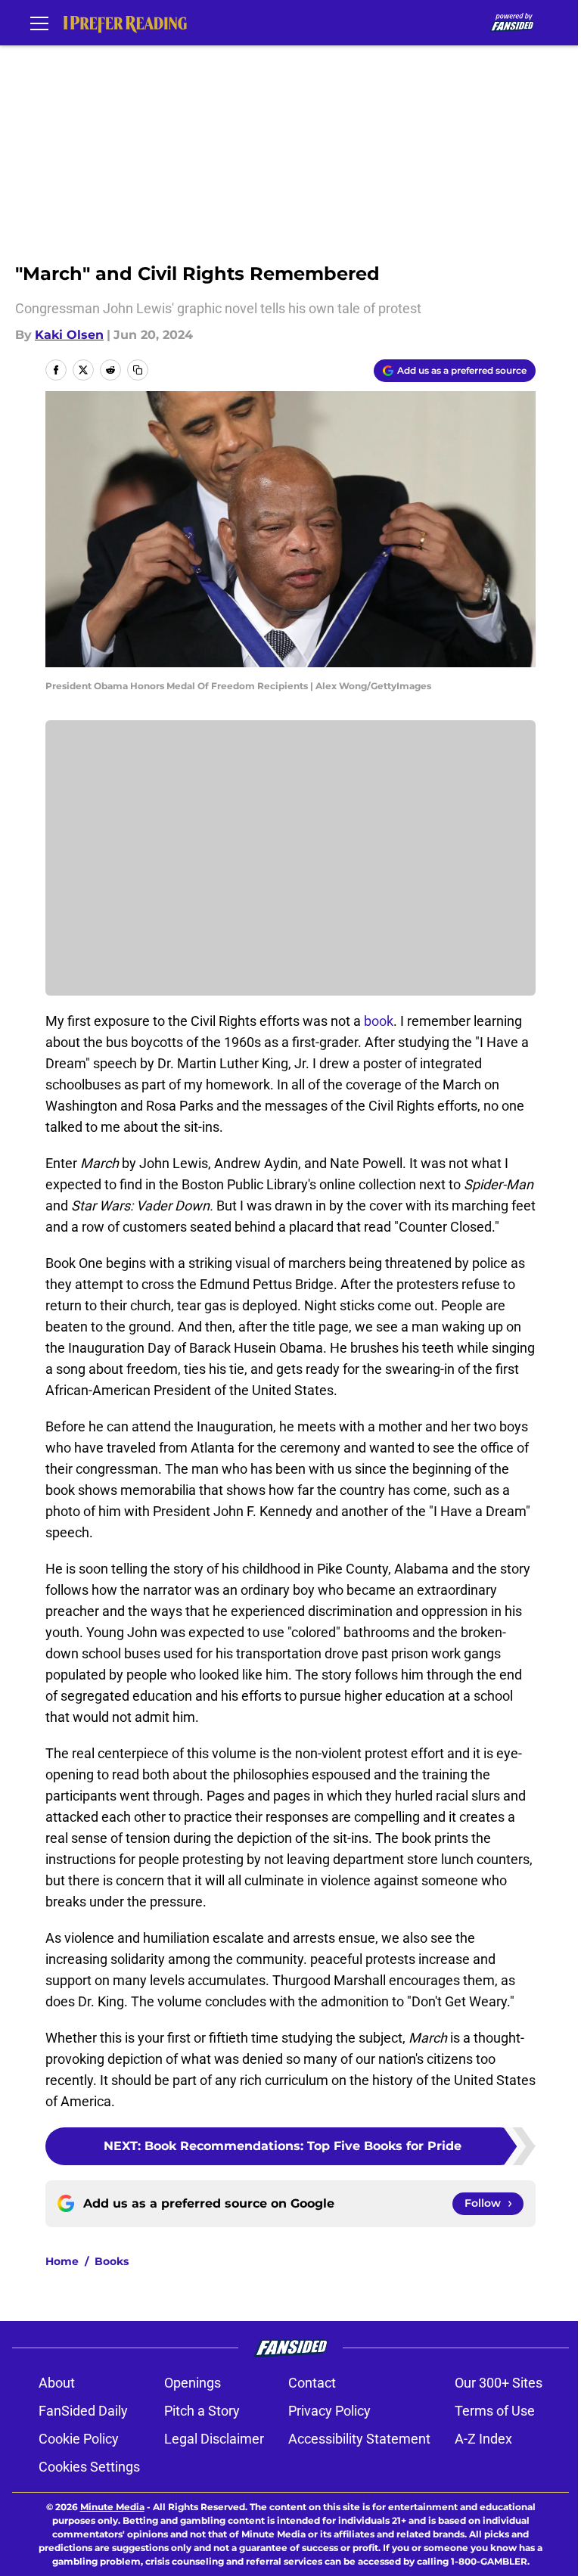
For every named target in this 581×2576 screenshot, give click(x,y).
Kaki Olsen (69, 335)
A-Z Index (483, 2439)
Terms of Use (495, 2411)
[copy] (138, 370)
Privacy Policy (329, 2411)
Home (62, 2261)
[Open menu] (39, 23)
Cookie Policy (79, 2439)
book (377, 1021)
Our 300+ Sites (499, 2383)
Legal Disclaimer (214, 2439)
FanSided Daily (83, 2411)
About (57, 2383)
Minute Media (112, 2507)
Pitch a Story (202, 2411)
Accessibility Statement (359, 2439)
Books (112, 2261)
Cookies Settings (89, 2467)
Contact (312, 2383)
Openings (193, 2383)
